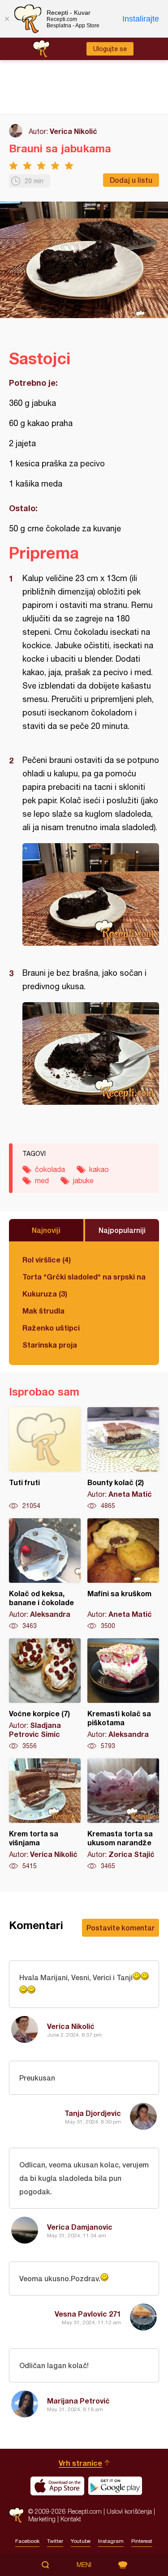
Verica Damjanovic (80, 2227)
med (42, 1180)
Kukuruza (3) (45, 1294)
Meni (84, 2565)
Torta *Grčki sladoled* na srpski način (84, 1277)
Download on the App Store (57, 2486)
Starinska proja (50, 1345)
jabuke (83, 1180)
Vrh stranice (80, 2463)
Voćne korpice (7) (45, 1694)
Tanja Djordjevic (93, 2113)
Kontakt (71, 2519)
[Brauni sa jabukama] (91, 894)
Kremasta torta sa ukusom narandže (123, 1814)
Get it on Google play (115, 2486)
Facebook (27, 2541)
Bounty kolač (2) (123, 1459)
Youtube (81, 2541)
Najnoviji (46, 1230)
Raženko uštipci (51, 1328)
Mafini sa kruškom (123, 1574)
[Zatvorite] (7, 19)
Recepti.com (16, 2515)
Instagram (111, 2541)
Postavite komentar (121, 1928)
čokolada (50, 1169)
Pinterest (142, 2541)
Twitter (55, 2541)
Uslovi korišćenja (129, 2511)
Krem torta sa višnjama (45, 1814)
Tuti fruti (45, 1459)
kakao (99, 1169)
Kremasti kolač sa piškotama (123, 1694)
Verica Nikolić (73, 131)
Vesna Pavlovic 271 (88, 2314)
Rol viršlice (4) (47, 1260)
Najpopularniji (122, 1230)
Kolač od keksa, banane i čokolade (45, 1574)
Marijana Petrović (78, 2401)
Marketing (42, 2519)
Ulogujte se (110, 49)
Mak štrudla (43, 1311)
